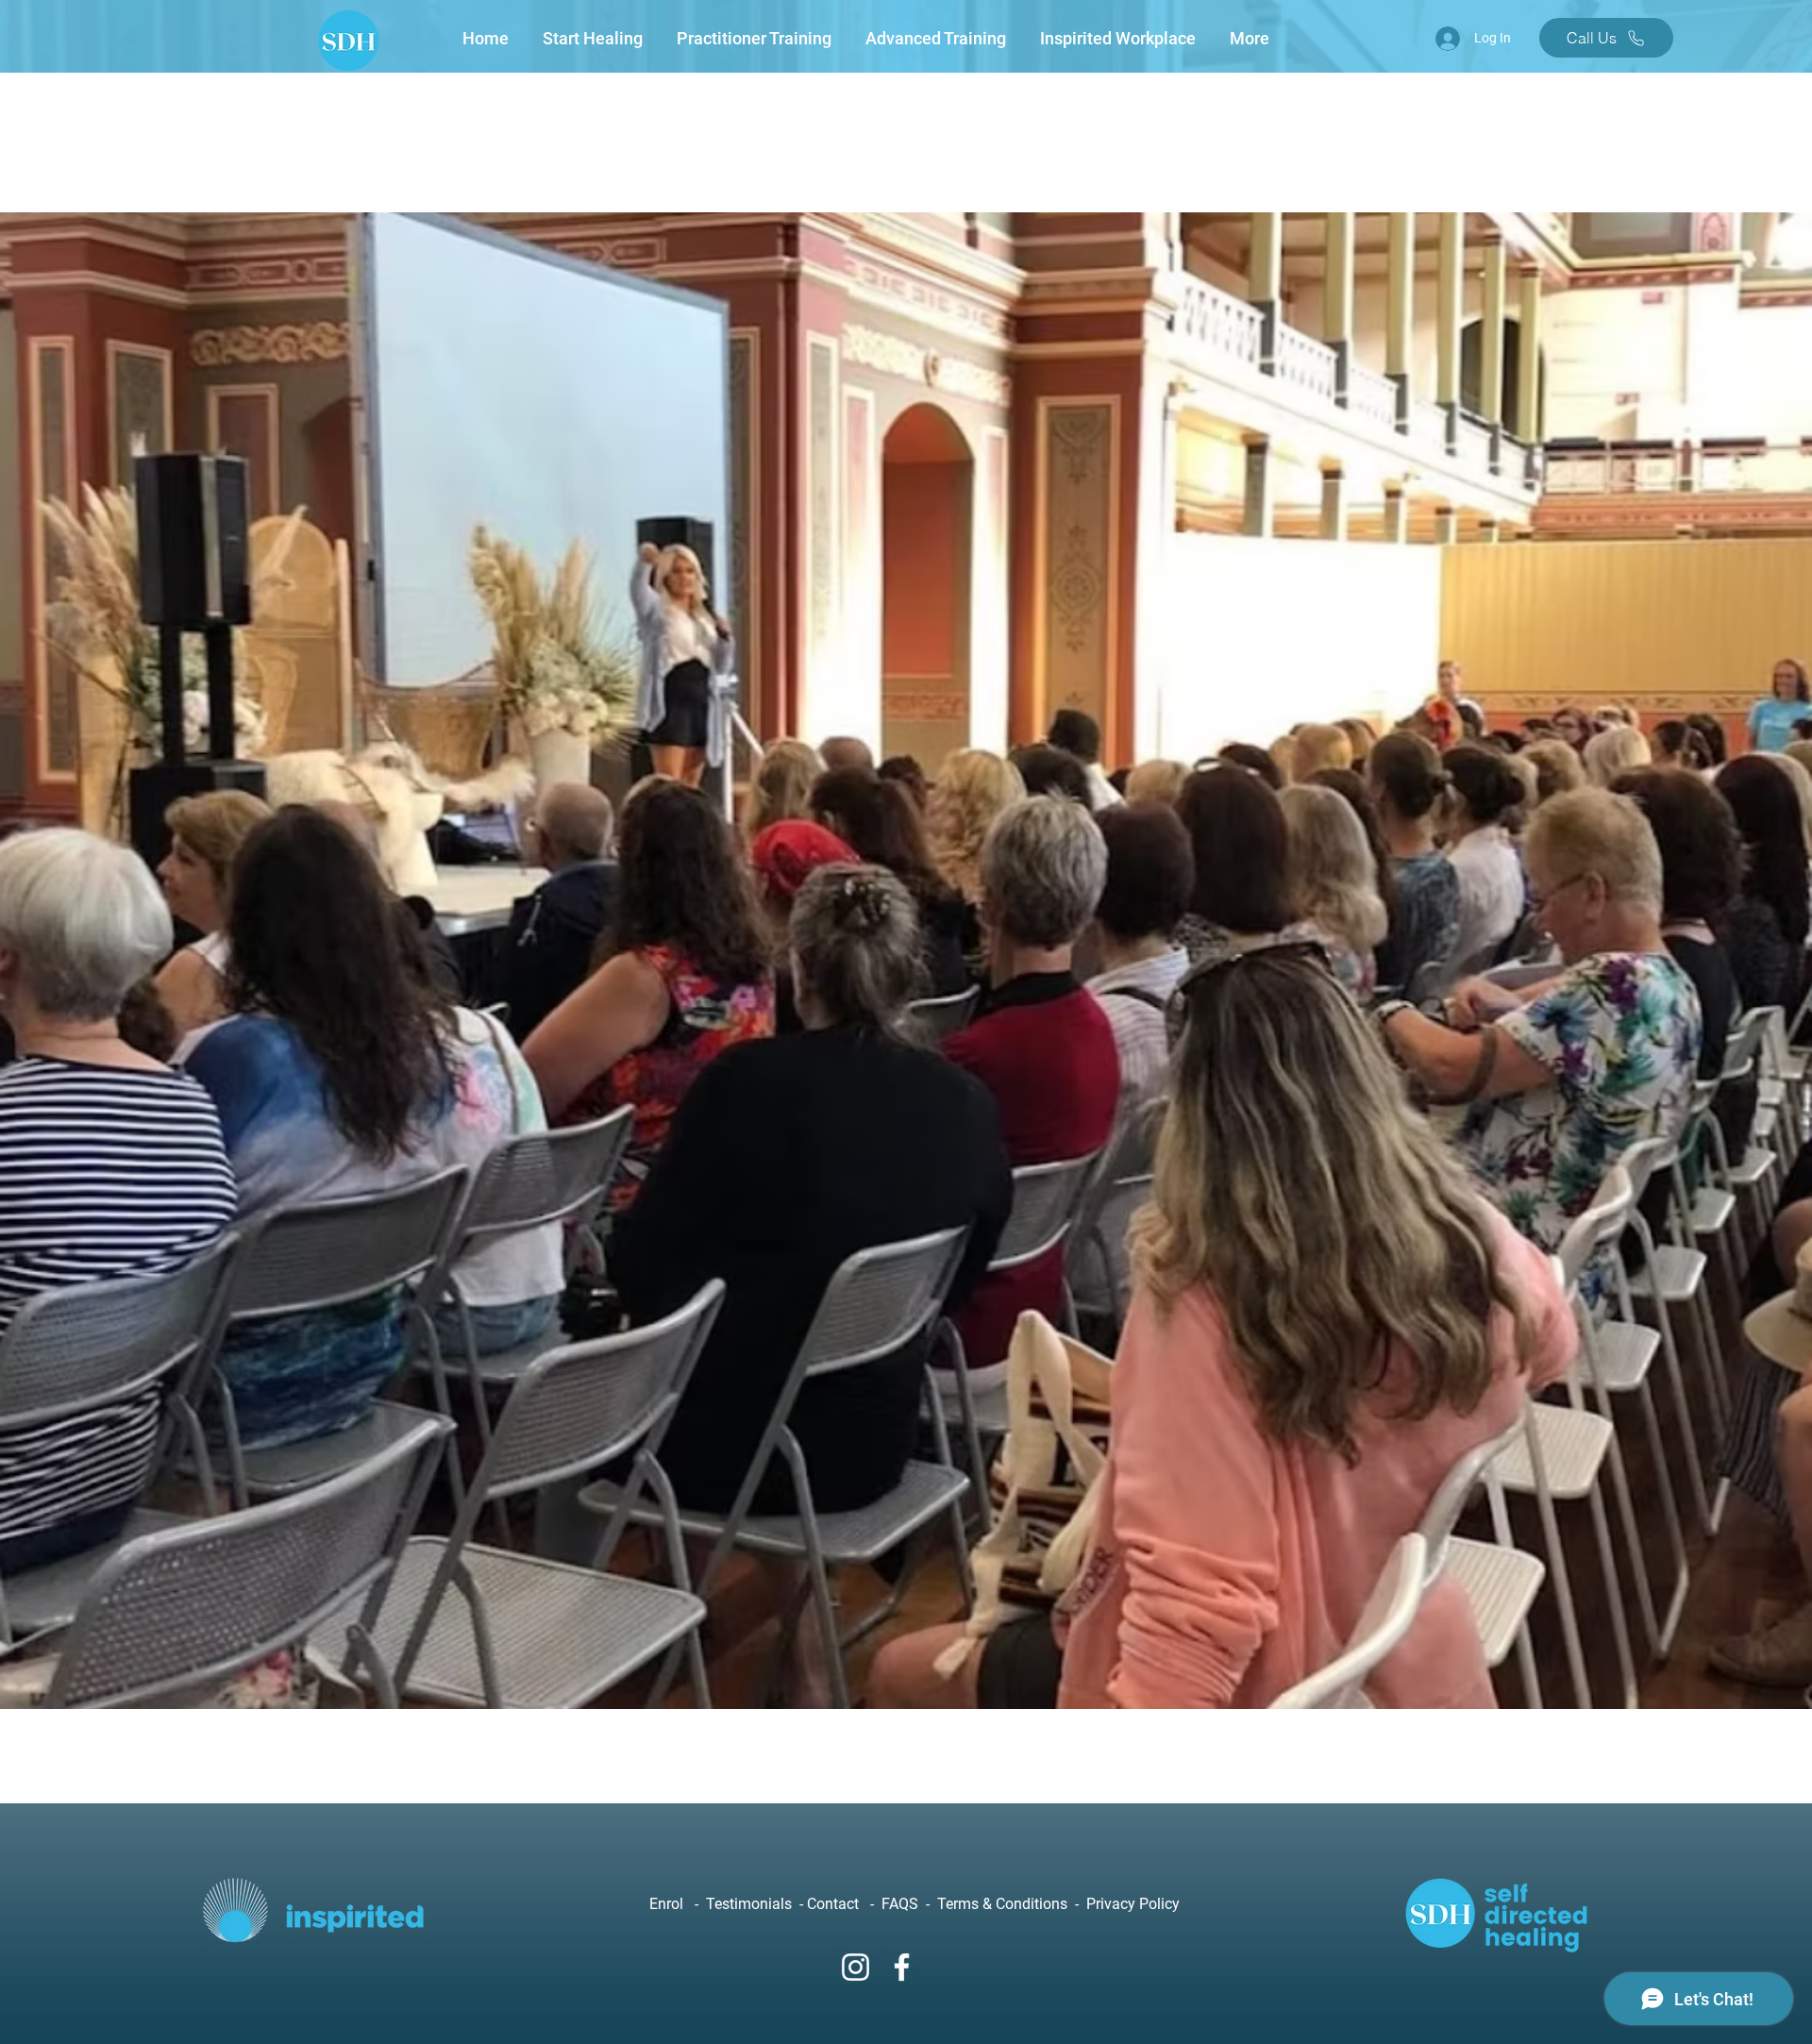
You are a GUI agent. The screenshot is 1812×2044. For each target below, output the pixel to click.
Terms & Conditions (1004, 1904)
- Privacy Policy (1125, 1904)
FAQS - (909, 1904)
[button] (596, 39)
